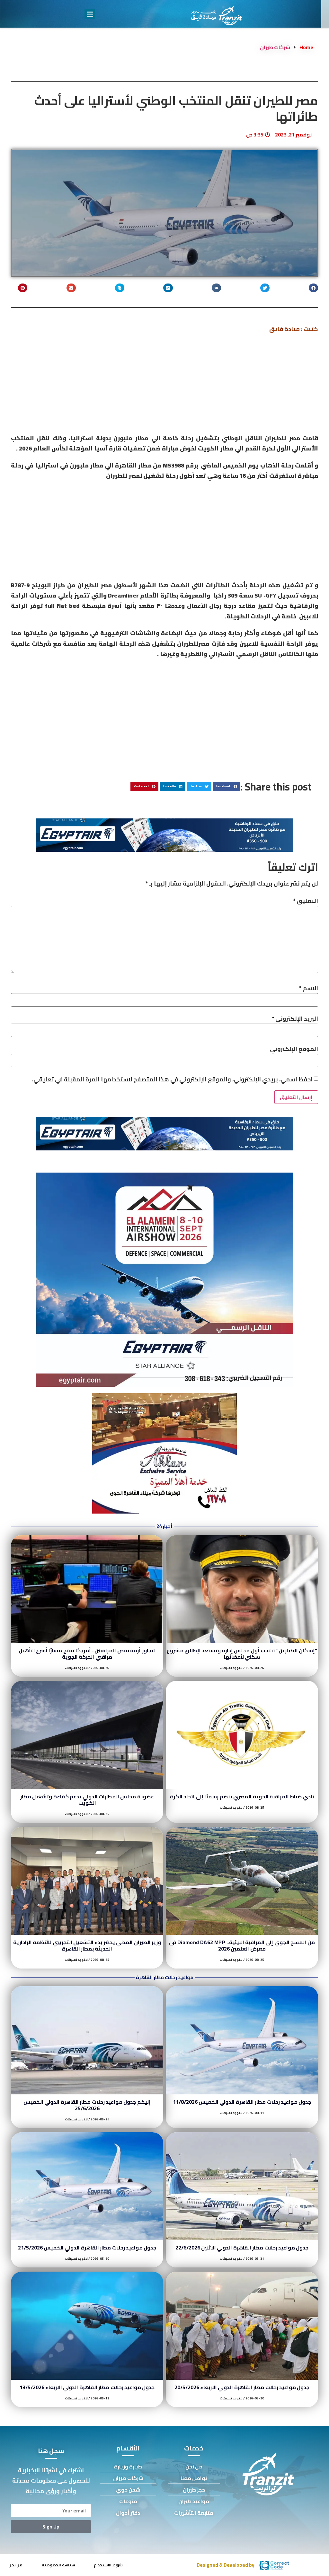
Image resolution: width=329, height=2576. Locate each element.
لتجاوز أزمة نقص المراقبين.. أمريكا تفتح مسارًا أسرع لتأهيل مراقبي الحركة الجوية (87, 1654)
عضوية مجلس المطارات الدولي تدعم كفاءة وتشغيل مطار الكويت (87, 1800)
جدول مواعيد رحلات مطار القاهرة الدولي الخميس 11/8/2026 (242, 2102)
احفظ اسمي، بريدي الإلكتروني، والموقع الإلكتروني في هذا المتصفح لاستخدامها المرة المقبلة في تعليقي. (172, 1079)
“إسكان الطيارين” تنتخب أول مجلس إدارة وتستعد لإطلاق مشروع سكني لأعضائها (242, 1654)
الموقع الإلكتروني (294, 1049)
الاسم (309, 988)
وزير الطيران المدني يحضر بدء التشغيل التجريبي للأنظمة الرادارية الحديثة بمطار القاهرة (87, 1945)
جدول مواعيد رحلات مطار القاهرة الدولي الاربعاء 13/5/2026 (87, 2387)
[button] (90, 14)
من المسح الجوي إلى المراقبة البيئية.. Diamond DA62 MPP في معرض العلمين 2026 (242, 1945)
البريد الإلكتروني (295, 1019)
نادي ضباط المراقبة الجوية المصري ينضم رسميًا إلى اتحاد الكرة (242, 1796)
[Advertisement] (164, 386)
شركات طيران (275, 47)
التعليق (306, 901)
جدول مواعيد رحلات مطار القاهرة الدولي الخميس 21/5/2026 (87, 2248)
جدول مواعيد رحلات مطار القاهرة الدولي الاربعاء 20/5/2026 (242, 2387)
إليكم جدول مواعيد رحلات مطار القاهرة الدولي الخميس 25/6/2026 (87, 2105)
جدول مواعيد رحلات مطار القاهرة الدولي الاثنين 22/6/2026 (242, 2248)
